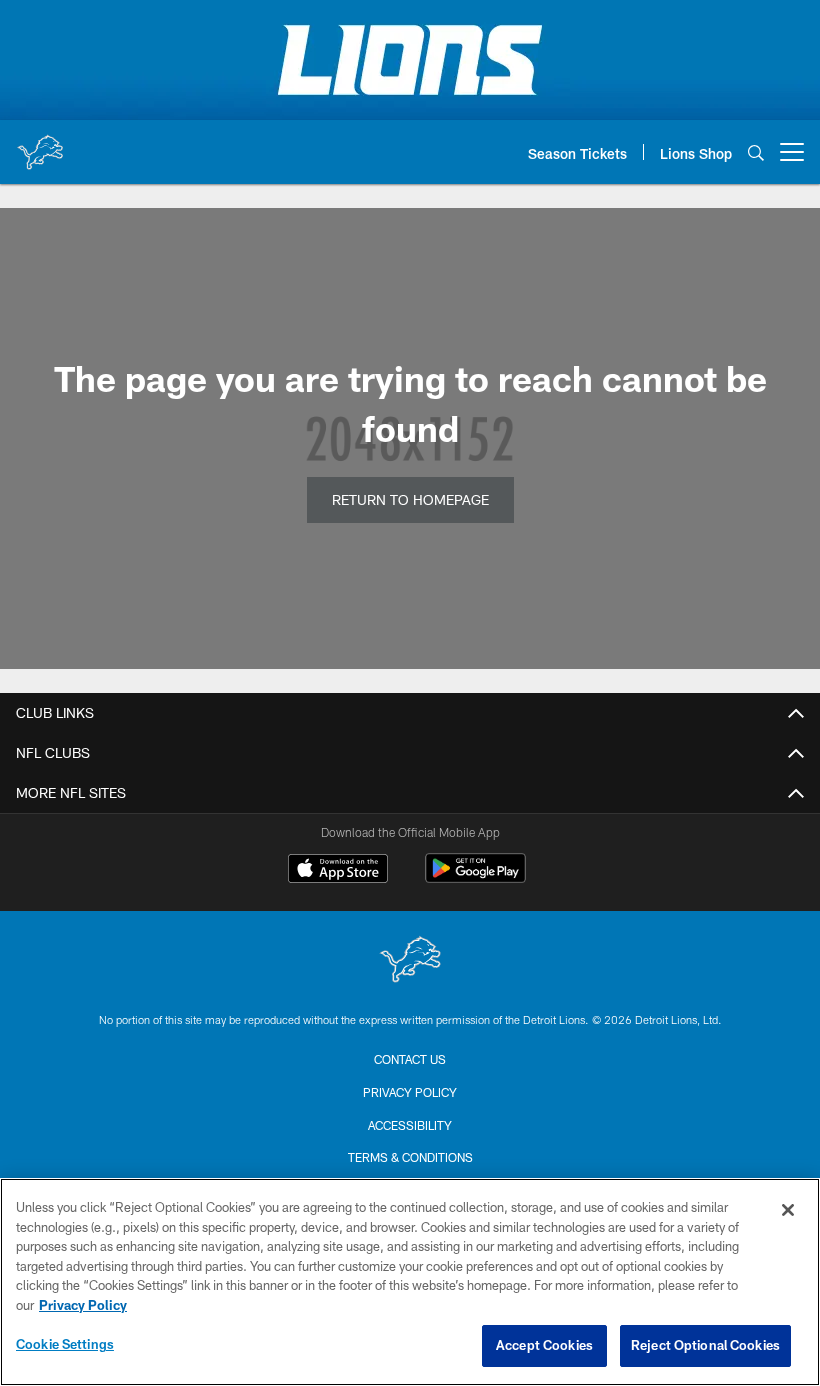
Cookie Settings (65, 1344)
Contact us (410, 1059)
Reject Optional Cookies (705, 1345)
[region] (410, 1282)
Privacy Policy (410, 1092)
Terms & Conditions (410, 1157)
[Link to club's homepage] (40, 144)
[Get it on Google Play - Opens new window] (475, 878)
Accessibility (410, 1125)
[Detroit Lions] (410, 961)
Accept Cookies (544, 1345)
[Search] (756, 152)
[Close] (788, 1210)
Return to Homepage (410, 499)
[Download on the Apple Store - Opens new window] (338, 871)
